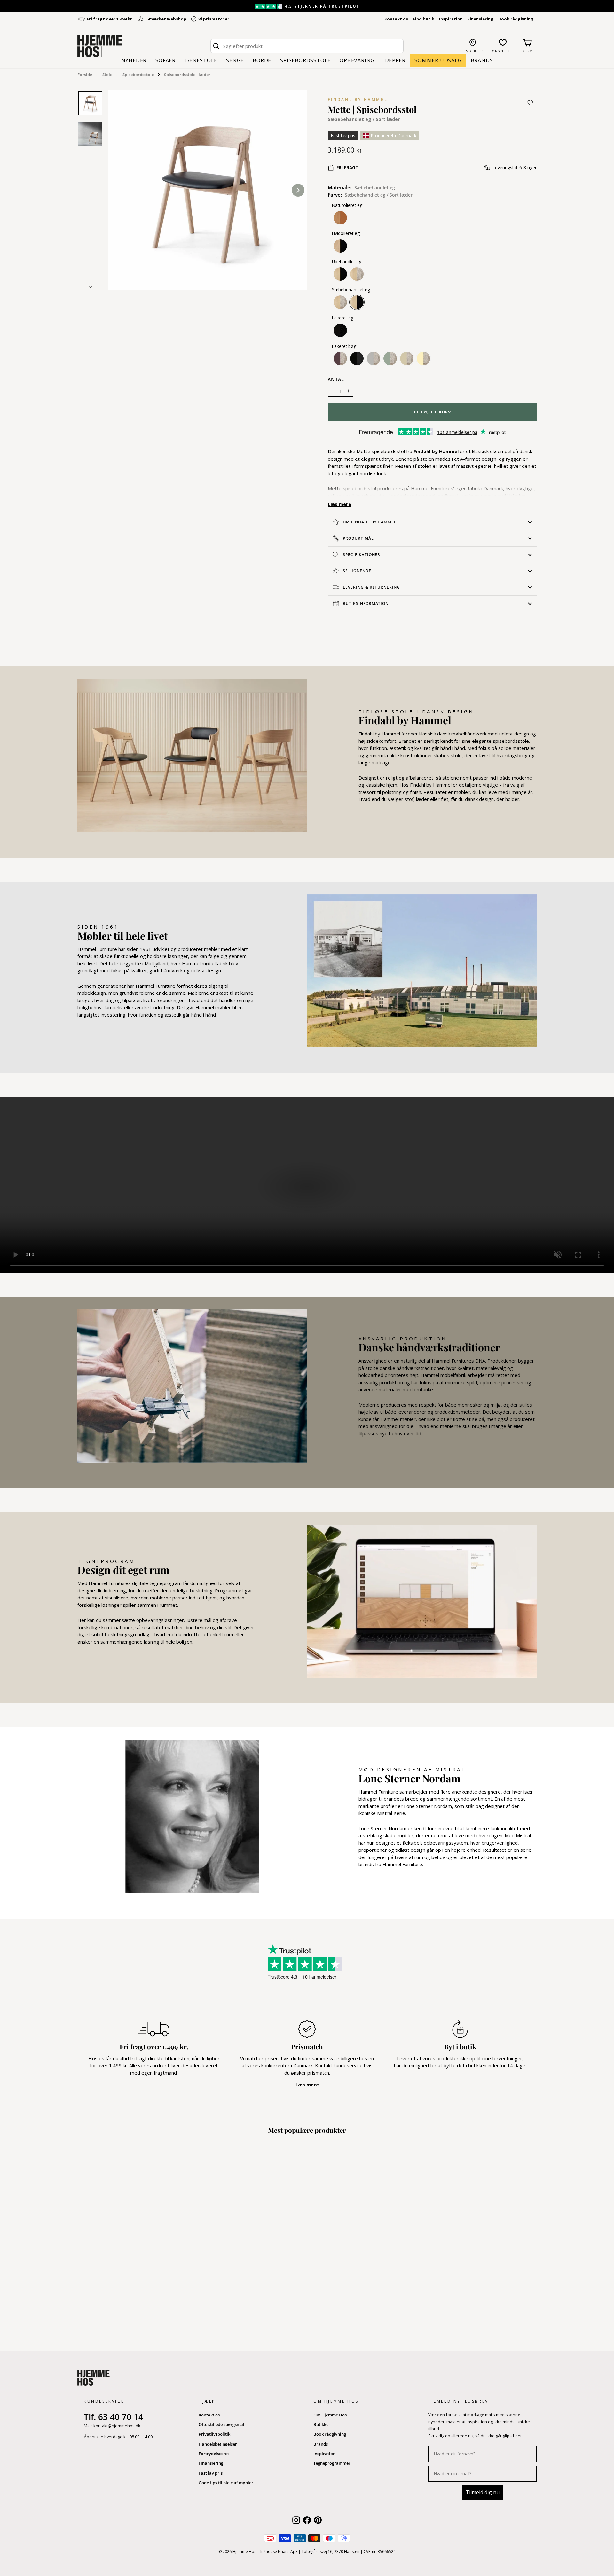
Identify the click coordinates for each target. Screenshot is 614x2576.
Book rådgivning (516, 19)
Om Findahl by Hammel (370, 522)
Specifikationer (362, 555)
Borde (262, 60)
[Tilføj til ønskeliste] (530, 103)
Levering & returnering (371, 587)
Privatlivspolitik (214, 2434)
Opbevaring (357, 60)
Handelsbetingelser (218, 2444)
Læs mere (339, 504)
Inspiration (451, 19)
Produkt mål (358, 538)
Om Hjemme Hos (330, 2415)
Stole (107, 75)
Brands (482, 60)
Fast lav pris (211, 2473)
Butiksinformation (366, 604)
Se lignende (357, 571)
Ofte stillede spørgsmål (221, 2424)
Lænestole (201, 60)
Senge (235, 60)
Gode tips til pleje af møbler (226, 2483)
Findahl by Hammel (358, 100)
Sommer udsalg (438, 60)
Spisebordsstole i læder (187, 75)
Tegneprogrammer (332, 2463)
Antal (336, 379)
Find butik (424, 19)
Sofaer (165, 60)
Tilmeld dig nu (483, 2492)
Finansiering (480, 19)
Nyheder (134, 60)
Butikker (322, 2424)
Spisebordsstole (305, 60)
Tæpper (394, 60)
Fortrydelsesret (214, 2454)
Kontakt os (396, 19)
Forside (85, 75)
